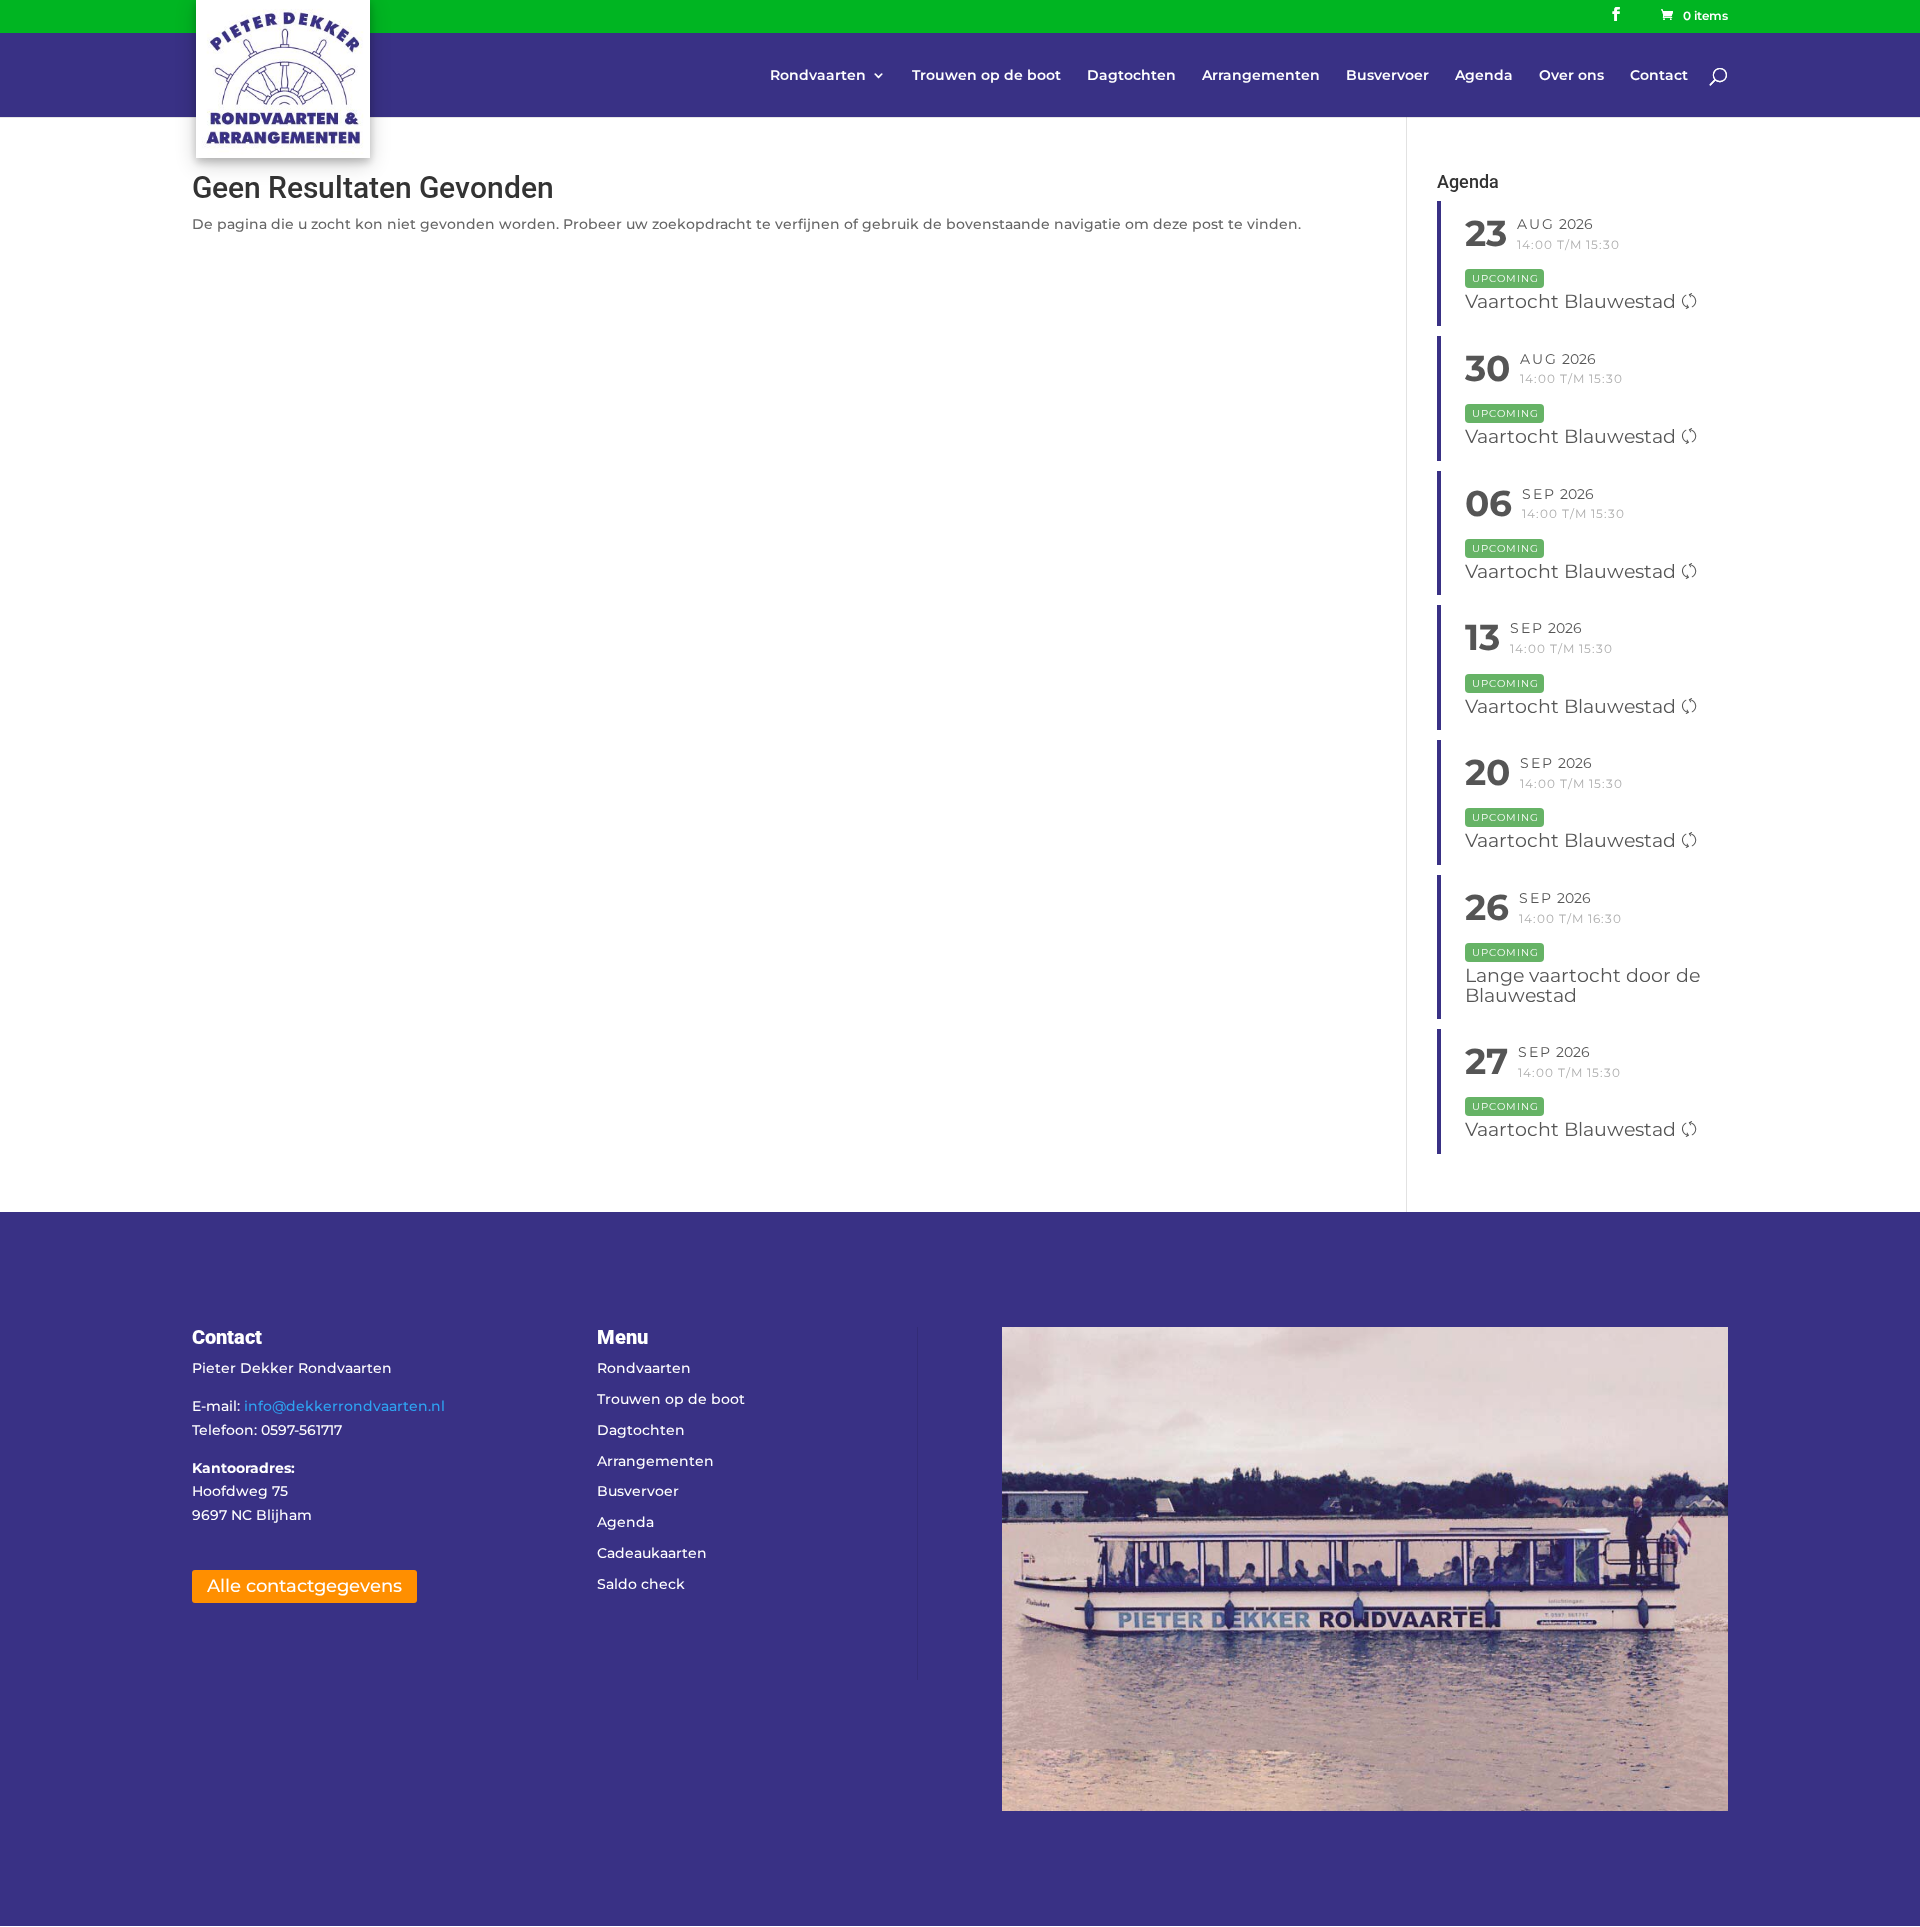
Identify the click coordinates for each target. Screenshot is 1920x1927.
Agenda (1484, 76)
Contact (1659, 76)
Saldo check (641, 1584)
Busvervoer (1387, 76)
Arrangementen (1261, 76)
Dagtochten (1131, 76)
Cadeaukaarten (652, 1553)
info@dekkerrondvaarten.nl (344, 1406)
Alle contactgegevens (304, 1586)
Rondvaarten (818, 76)
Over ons (1571, 76)
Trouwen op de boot (986, 76)
